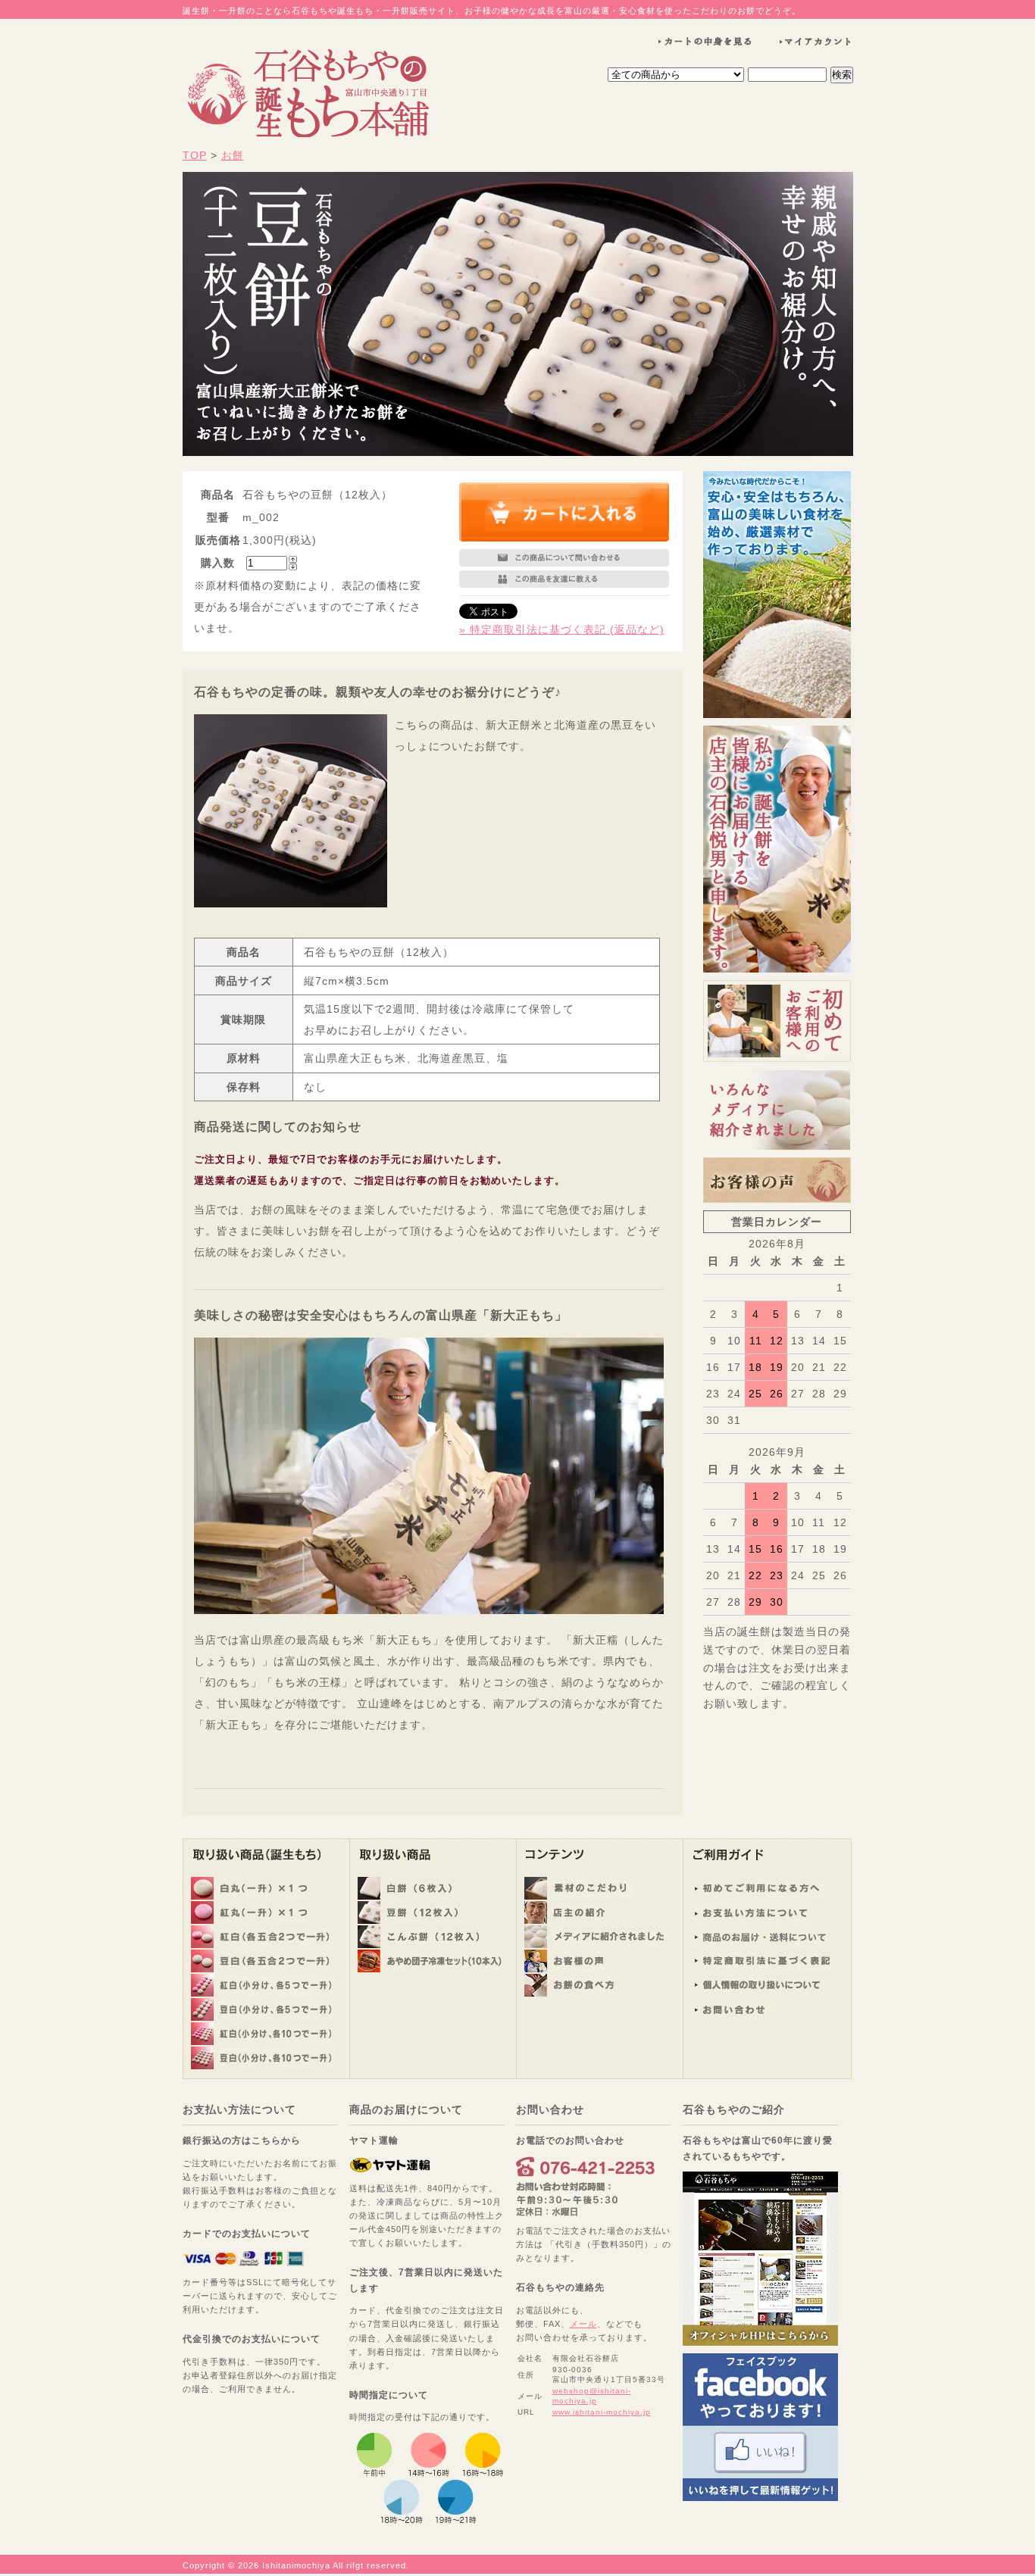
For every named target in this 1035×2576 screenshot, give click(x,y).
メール (583, 2324)
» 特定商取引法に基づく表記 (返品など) (562, 629)
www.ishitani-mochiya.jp (602, 2412)
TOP (195, 155)
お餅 (233, 155)
